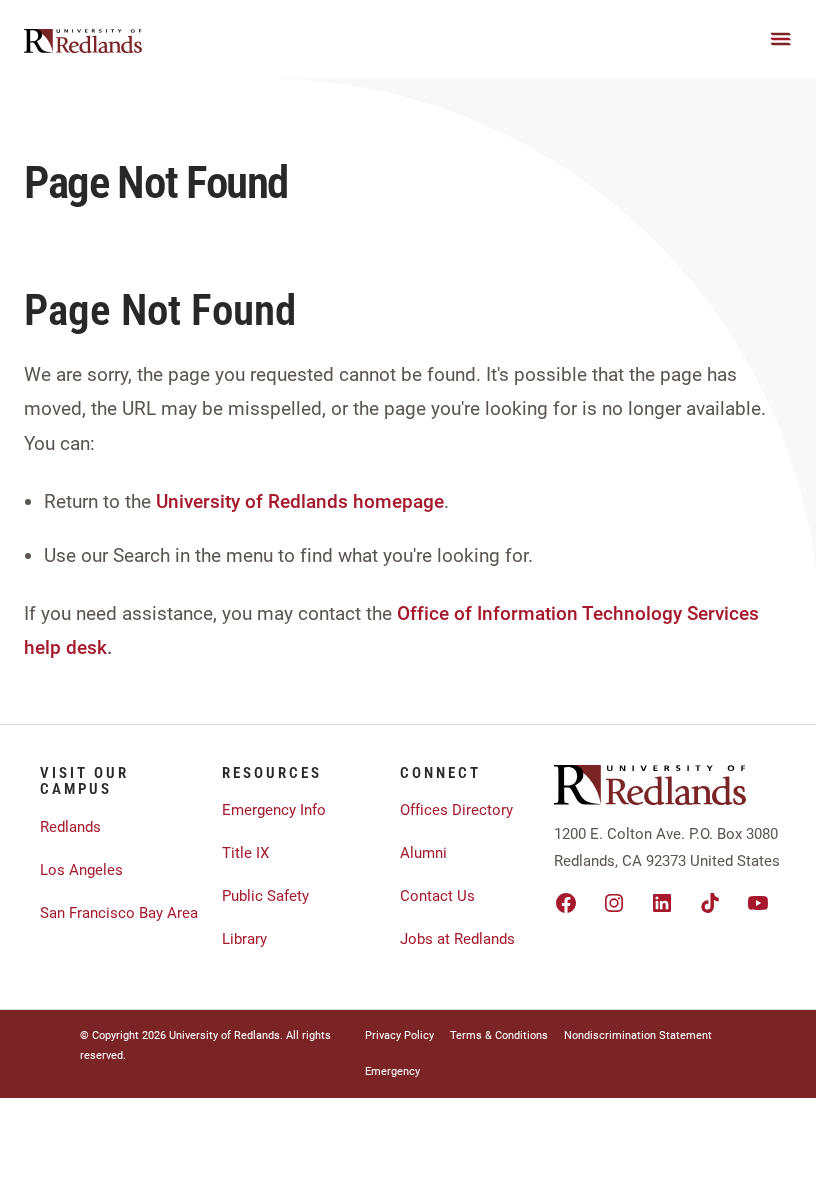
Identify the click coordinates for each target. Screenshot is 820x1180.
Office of (434, 613)
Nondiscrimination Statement (638, 1035)
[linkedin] (662, 903)
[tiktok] (710, 903)
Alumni (423, 853)
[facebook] (566, 903)
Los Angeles (81, 870)
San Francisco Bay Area (119, 913)
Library (244, 939)
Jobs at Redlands (457, 939)
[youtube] (758, 903)
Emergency (392, 1071)
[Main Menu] (781, 39)
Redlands (70, 827)
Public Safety (265, 896)
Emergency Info (274, 810)
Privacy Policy (399, 1035)
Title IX (245, 853)
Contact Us (437, 896)
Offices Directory (456, 810)
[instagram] (614, 903)
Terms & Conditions (499, 1035)
